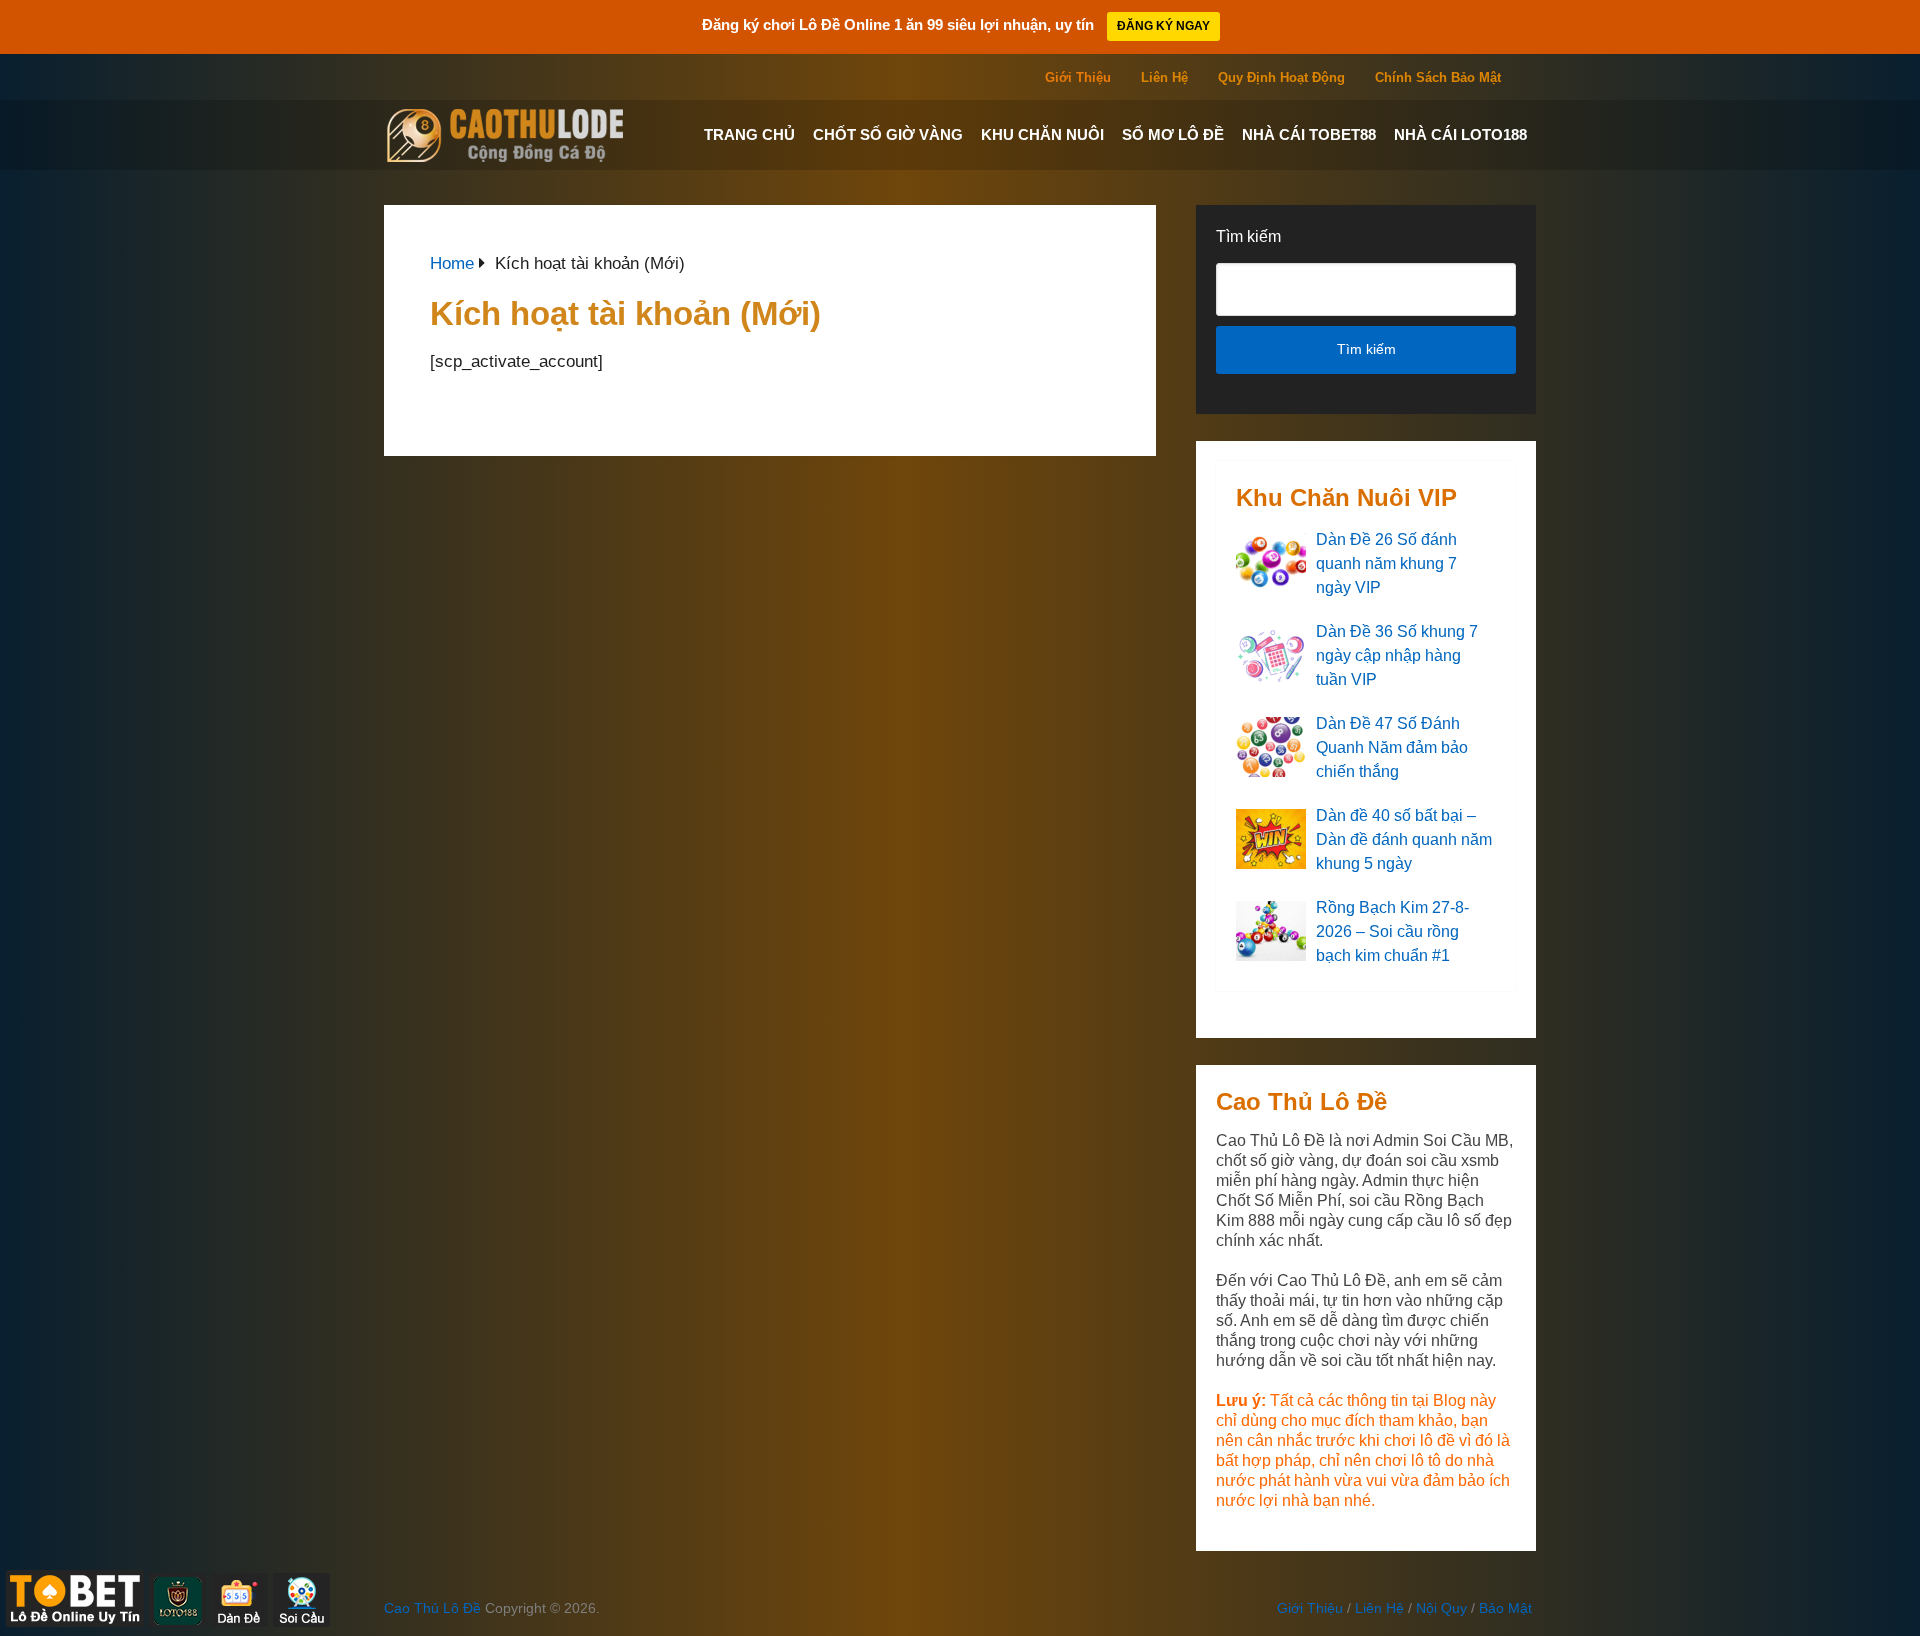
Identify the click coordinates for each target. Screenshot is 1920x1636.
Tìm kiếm (1248, 236)
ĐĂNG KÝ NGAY (1163, 26)
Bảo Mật (1505, 1608)
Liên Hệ (1164, 77)
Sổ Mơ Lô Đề (1173, 134)
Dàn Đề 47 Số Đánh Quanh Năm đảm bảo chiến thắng (1392, 747)
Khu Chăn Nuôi (1042, 134)
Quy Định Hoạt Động (1281, 77)
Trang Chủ (749, 134)
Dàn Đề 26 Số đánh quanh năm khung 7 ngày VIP (1386, 563)
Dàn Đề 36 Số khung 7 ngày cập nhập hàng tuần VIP (1397, 655)
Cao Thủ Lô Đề (432, 1608)
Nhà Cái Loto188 (1460, 134)
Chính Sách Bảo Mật (1438, 77)
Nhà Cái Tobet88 (1309, 134)
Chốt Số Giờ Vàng (888, 134)
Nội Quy (1441, 1608)
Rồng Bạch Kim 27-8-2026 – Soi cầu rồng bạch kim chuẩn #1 (1392, 931)
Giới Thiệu (1078, 77)
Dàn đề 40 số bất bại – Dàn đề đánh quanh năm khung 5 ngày (1404, 839)
